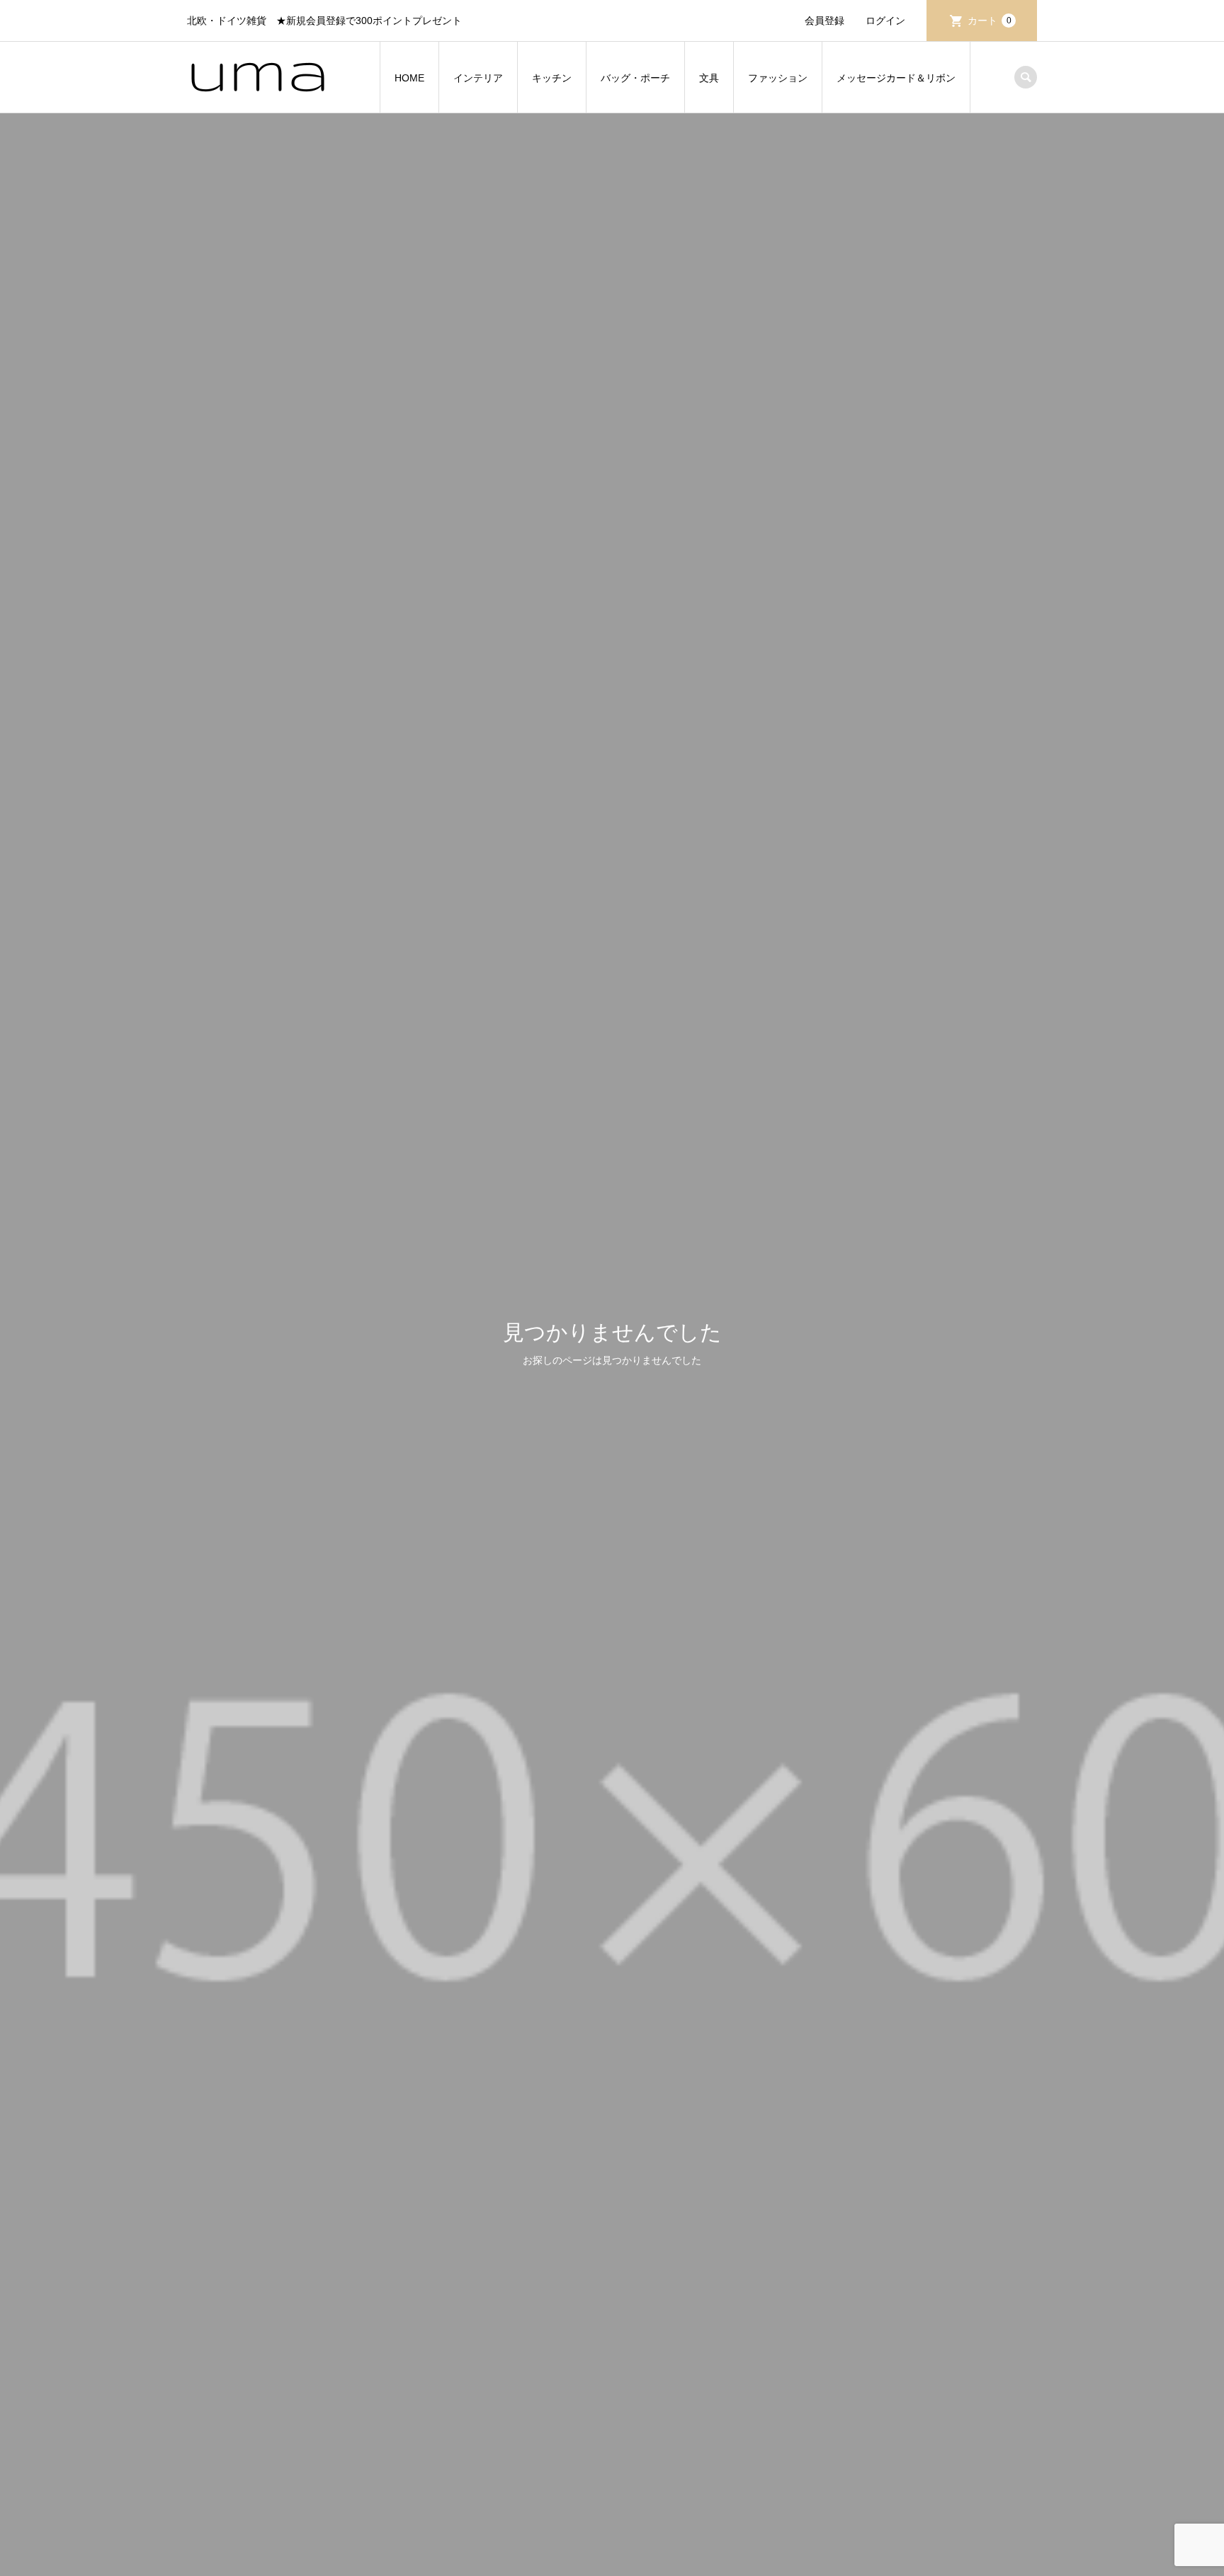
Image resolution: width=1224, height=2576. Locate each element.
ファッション (778, 78)
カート (990, 21)
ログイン (885, 21)
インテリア (478, 78)
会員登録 (824, 21)
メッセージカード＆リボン (896, 78)
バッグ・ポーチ (635, 78)
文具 (709, 78)
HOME (409, 78)
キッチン (552, 78)
